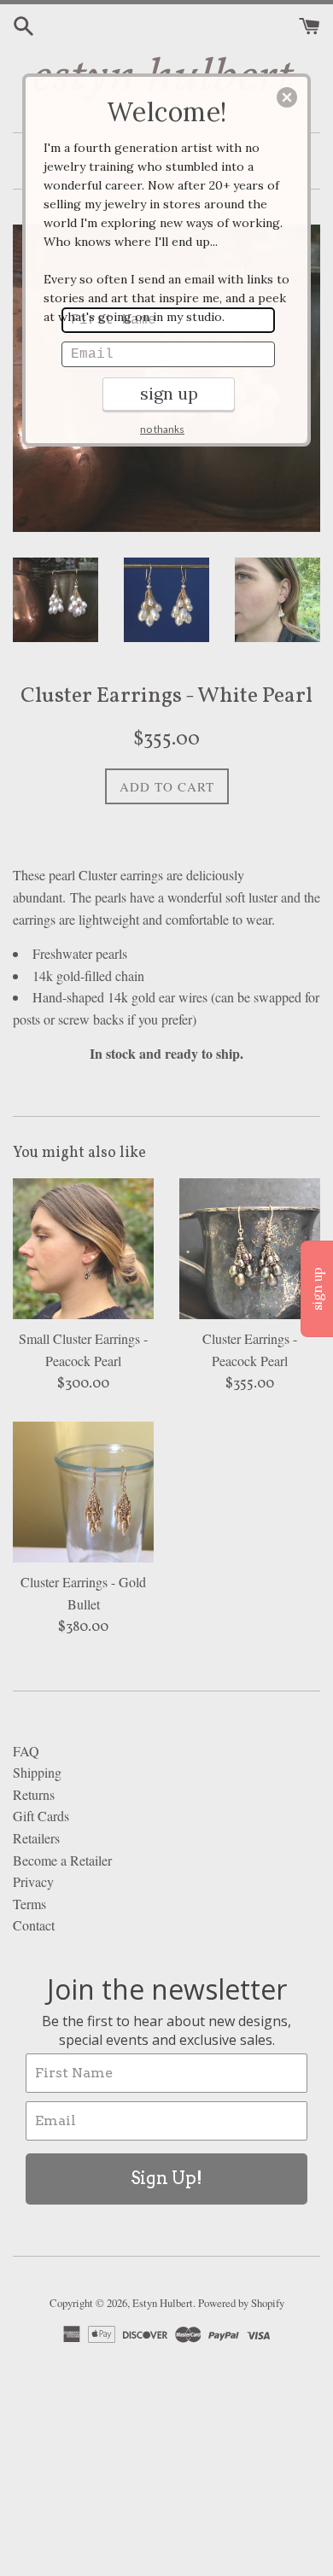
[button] (287, 97)
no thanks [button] (162, 429)
